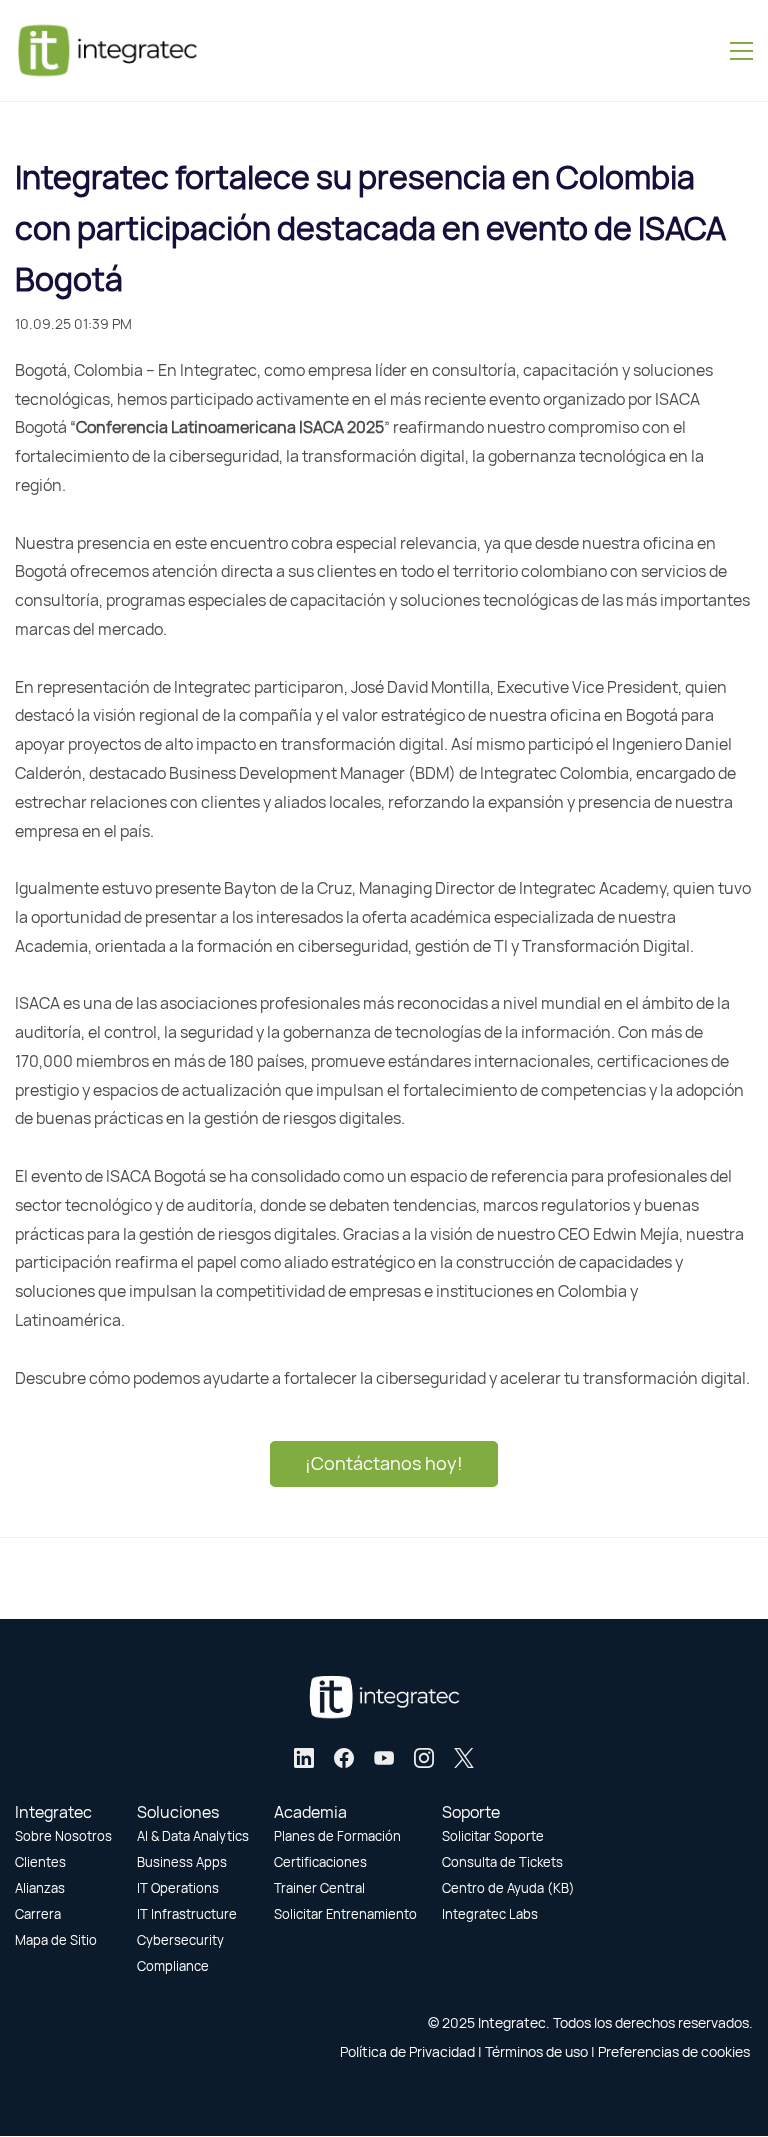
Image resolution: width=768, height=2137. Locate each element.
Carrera (38, 1914)
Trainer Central (319, 1888)
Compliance (173, 1966)
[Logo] (107, 50)
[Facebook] (344, 1758)
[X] (464, 1758)
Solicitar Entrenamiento (345, 1914)
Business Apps (182, 1862)
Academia (310, 1812)
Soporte (471, 1812)
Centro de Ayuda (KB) (508, 1888)
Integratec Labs (490, 1914)
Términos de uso (536, 2051)
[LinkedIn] (304, 1758)
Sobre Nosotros (63, 1836)
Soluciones (178, 1812)
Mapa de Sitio (56, 1940)
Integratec (53, 1812)
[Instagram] (424, 1758)
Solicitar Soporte (493, 1836)
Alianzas (40, 1888)
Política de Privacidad (407, 2051)
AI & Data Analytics (193, 1836)
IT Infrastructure (187, 1914)
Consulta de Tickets (502, 1862)
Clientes (40, 1862)
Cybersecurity (180, 1940)
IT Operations (178, 1888)
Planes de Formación (337, 1836)
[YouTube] (384, 1758)
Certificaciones (320, 1862)
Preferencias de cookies (674, 2051)
